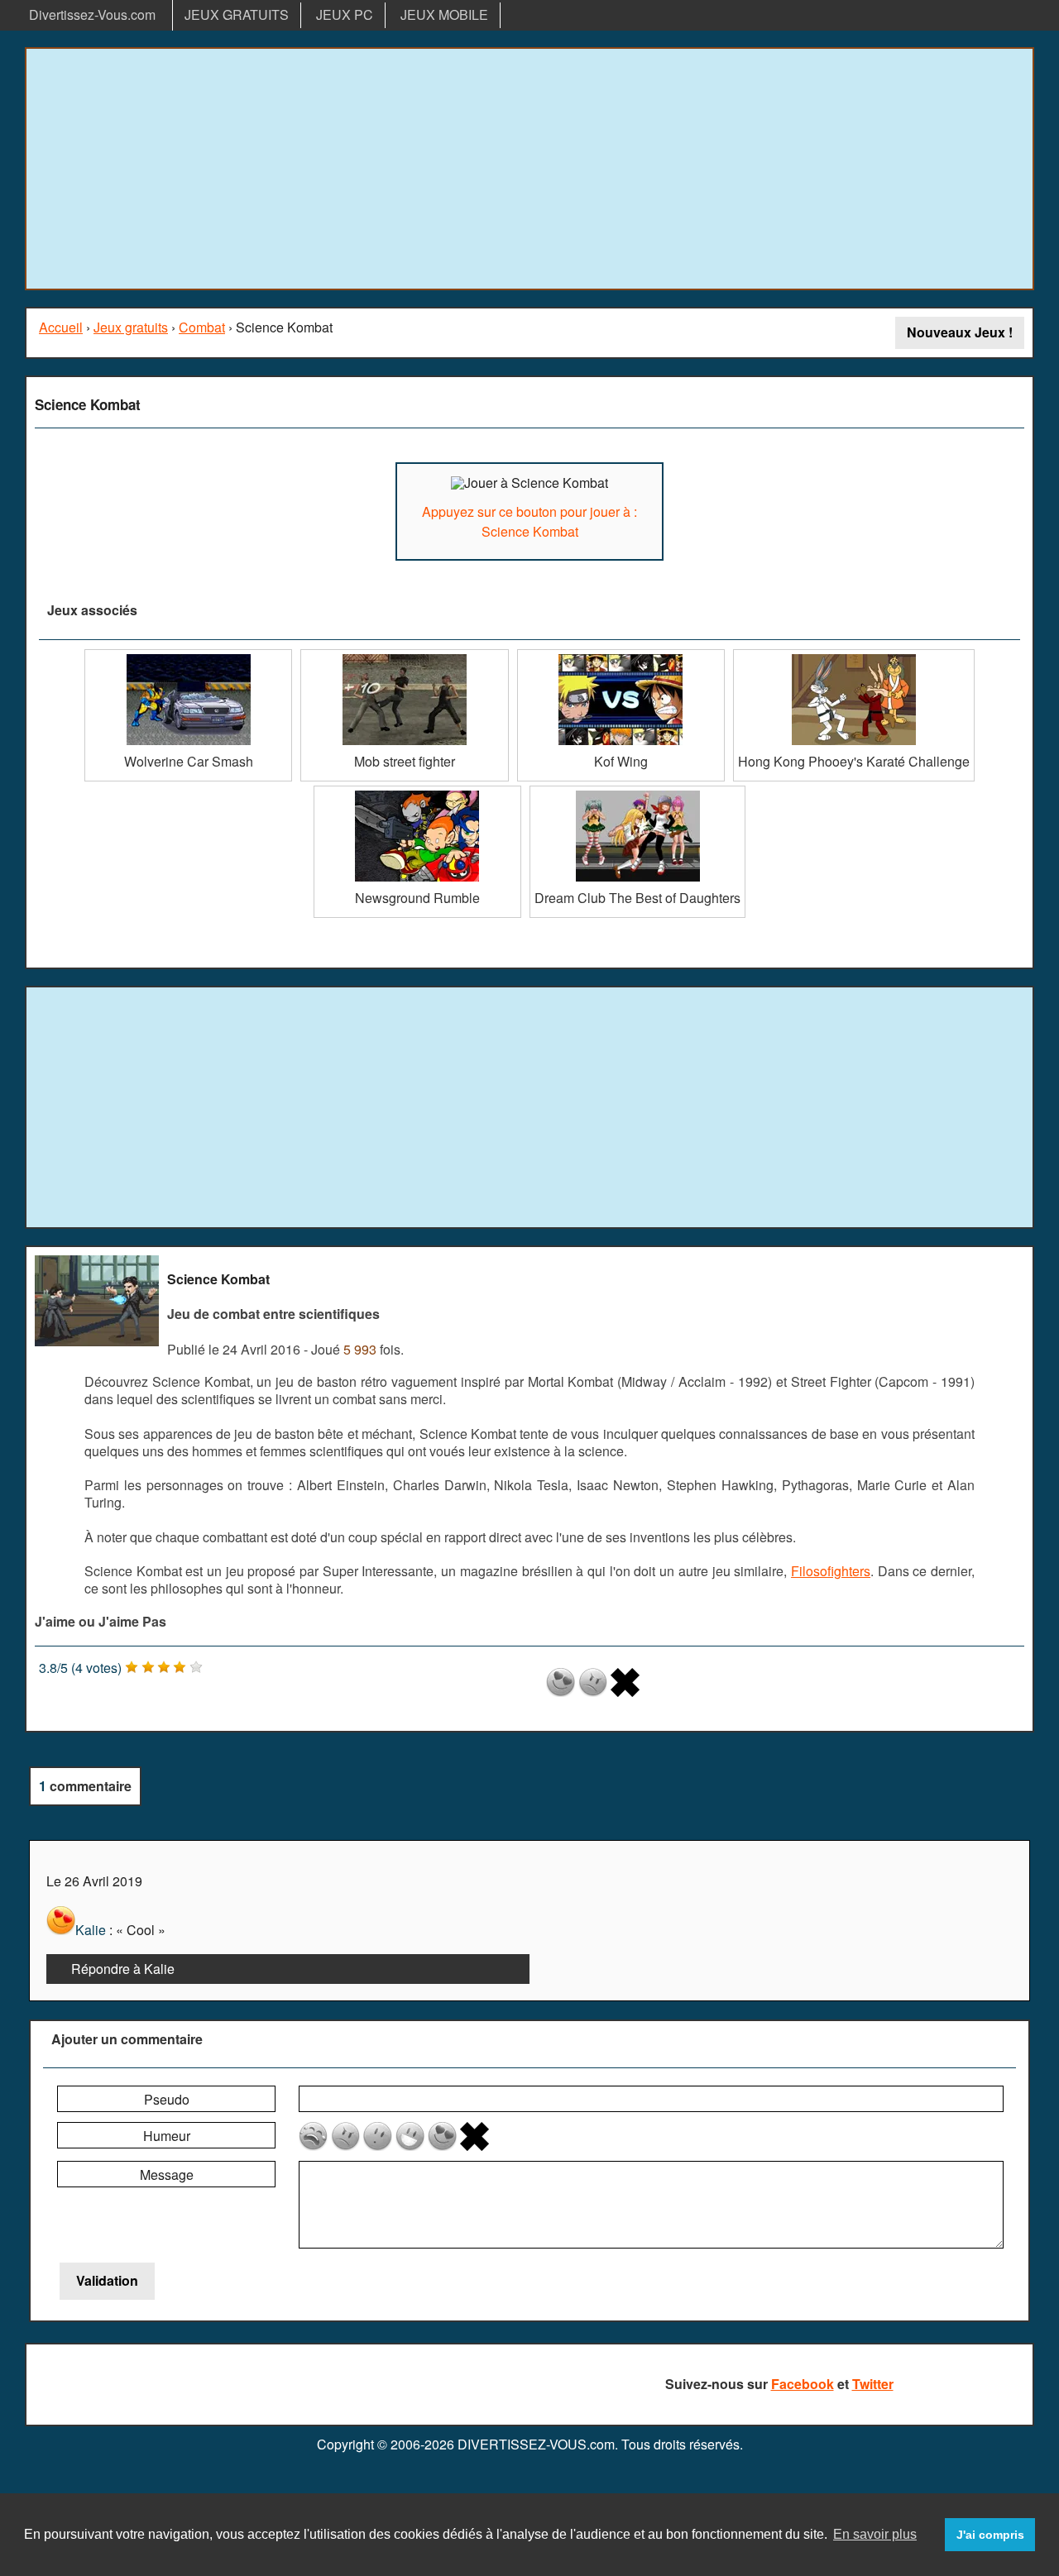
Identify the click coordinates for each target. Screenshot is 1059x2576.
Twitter (873, 2384)
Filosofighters (831, 1571)
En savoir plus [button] (875, 2534)
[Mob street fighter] (404, 655)
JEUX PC (345, 14)
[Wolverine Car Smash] (188, 655)
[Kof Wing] (621, 655)
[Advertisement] (529, 169)
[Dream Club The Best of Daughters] (637, 792)
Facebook (803, 2384)
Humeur (167, 2136)
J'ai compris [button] (990, 2535)
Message (167, 2175)
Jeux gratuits (131, 327)
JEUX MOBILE (444, 14)
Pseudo (167, 2099)
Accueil (61, 327)
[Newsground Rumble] (417, 792)
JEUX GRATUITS (237, 14)
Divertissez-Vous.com (92, 14)
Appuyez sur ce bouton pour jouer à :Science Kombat (529, 521)
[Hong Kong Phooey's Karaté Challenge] (854, 655)
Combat (202, 327)
